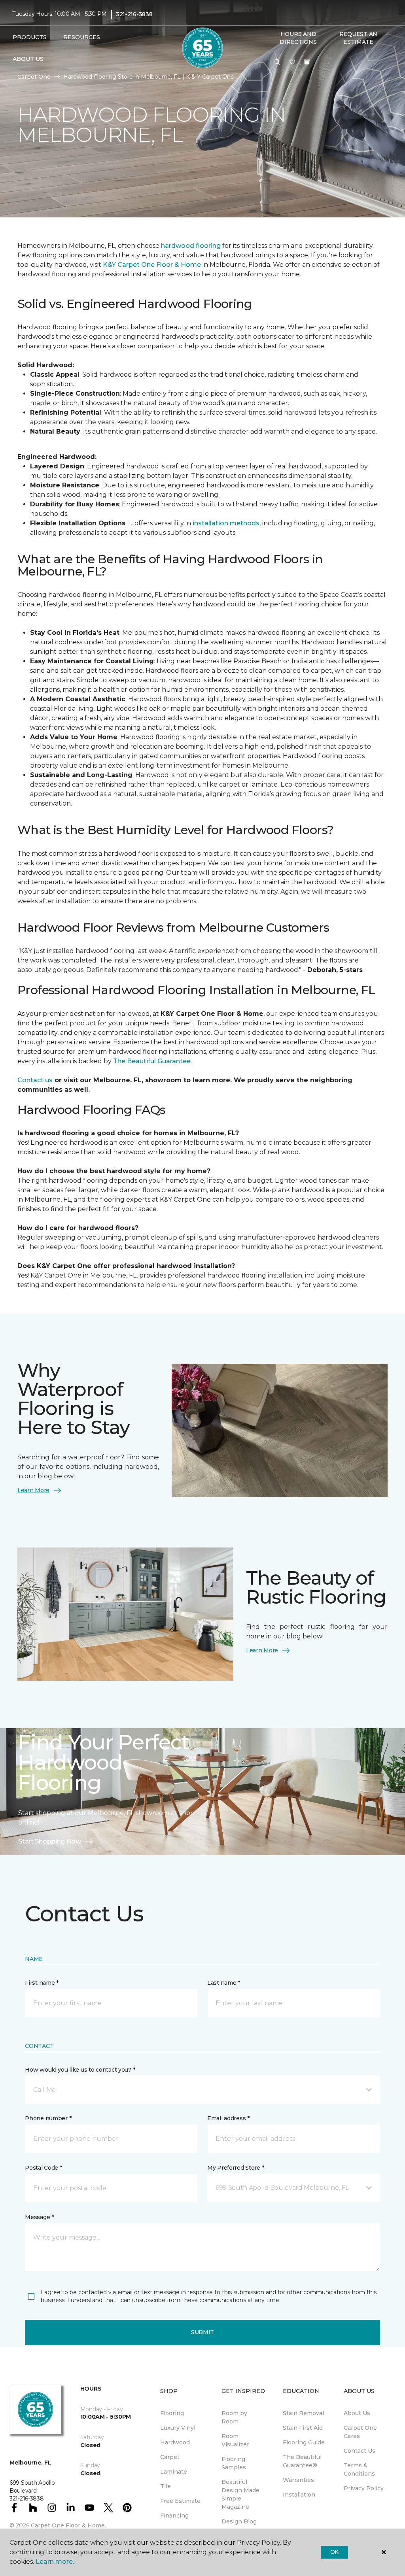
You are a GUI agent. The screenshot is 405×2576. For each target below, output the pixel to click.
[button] (277, 62)
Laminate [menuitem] (174, 2472)
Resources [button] (82, 37)
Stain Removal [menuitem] (303, 2413)
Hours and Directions (298, 38)
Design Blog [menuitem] (239, 2521)
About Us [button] (28, 59)
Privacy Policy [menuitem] (364, 2488)
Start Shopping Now (49, 1841)
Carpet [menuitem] (170, 2457)
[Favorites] (292, 62)
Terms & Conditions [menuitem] (359, 2469)
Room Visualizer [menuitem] (235, 2440)
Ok (334, 2552)
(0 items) (307, 62)
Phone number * (48, 2118)
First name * (42, 1983)
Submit (202, 2332)
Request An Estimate (358, 38)
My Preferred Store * (236, 2168)
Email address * (228, 2118)
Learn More (33, 1490)
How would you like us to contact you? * (80, 2070)
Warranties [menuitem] (298, 2480)
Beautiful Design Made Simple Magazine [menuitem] (240, 2494)
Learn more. (55, 2562)
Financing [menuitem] (174, 2516)
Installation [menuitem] (299, 2495)
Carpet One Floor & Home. (68, 2525)
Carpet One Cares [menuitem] (360, 2432)
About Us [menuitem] (357, 2413)
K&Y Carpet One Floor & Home (152, 265)
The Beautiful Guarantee (152, 1061)
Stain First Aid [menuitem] (303, 2428)
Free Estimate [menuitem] (180, 2501)
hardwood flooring (190, 246)
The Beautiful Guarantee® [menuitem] (302, 2461)
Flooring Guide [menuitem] (304, 2442)
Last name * (224, 1983)
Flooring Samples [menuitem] (234, 2463)
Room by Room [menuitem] (234, 2417)
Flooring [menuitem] (172, 2413)
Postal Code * (43, 2168)
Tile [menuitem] (166, 2486)
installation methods (226, 523)
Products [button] (30, 37)
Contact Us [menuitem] (360, 2451)
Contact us (35, 1080)
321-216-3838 (134, 14)
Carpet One (34, 77)
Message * (39, 2217)
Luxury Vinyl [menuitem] (178, 2428)
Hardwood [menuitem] (175, 2442)
